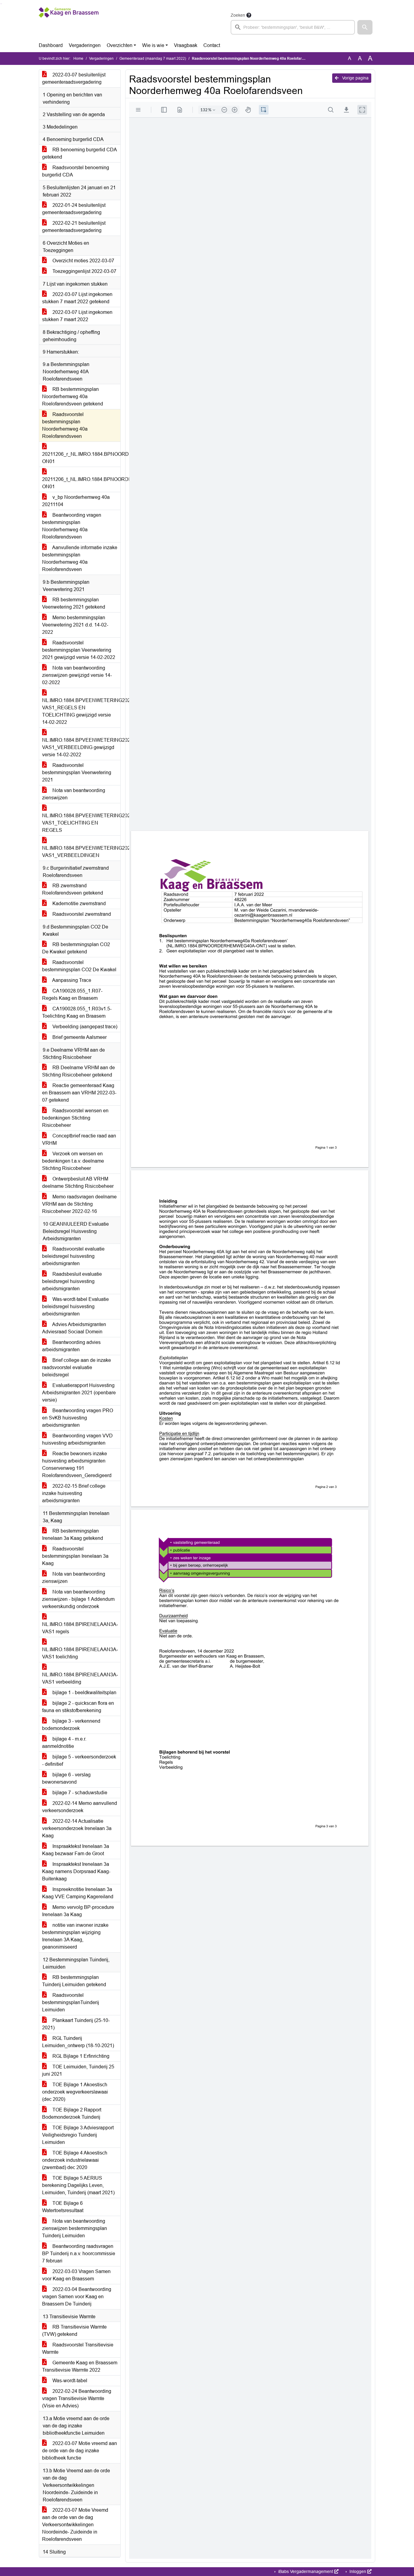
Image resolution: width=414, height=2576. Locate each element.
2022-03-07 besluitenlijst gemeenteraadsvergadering (74, 78)
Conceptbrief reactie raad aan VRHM (79, 1139)
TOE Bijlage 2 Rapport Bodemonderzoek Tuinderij (72, 2113)
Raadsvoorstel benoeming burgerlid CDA (76, 171)
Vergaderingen (85, 45)
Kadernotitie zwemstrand (78, 903)
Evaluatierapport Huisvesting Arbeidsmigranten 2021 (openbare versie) (79, 1393)
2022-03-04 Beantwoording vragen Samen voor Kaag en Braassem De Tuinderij (77, 2297)
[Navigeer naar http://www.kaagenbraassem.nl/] (69, 23)
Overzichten (120, 45)
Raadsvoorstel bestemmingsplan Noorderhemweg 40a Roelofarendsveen (65, 425)
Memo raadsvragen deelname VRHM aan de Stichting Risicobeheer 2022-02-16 (79, 1204)
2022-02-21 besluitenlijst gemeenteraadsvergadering (74, 227)
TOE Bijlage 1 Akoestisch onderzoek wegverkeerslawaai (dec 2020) (75, 2092)
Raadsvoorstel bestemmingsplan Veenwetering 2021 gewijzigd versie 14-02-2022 (79, 650)
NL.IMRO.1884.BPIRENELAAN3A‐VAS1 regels (80, 1628)
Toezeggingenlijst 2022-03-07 (84, 271)
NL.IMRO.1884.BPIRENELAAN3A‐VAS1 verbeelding (80, 1678)
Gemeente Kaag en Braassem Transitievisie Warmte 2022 (80, 2366)
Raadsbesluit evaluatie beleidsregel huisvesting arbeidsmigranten (72, 1281)
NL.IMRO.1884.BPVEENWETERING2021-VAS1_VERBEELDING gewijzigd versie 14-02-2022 (81, 747)
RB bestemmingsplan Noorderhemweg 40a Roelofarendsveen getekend (73, 396)
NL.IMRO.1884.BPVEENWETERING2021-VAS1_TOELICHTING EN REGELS (81, 823)
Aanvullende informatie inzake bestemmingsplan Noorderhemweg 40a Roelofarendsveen (80, 558)
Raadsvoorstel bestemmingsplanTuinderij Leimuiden (71, 2002)
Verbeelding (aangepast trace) (84, 1027)
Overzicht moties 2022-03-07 (83, 261)
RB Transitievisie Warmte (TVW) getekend (74, 2331)
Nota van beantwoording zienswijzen (74, 794)
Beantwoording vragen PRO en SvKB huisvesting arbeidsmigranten (78, 1418)
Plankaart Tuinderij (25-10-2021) (76, 2024)
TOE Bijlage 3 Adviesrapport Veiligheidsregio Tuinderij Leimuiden (78, 2135)
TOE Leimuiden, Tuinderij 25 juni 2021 (78, 2070)
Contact (212, 45)
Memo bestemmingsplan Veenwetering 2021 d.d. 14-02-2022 (75, 625)
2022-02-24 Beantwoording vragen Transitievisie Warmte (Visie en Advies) (77, 2398)
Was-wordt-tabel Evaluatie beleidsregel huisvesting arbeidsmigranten (75, 1306)
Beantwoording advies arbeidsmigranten (71, 1346)
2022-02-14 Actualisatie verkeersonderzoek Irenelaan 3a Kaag (77, 1828)
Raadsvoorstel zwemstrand (81, 914)
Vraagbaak (186, 45)
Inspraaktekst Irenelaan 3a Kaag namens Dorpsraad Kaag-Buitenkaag (76, 1871)
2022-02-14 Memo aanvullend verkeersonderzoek (80, 1807)
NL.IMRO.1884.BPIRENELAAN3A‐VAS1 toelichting (80, 1653)
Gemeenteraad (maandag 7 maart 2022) (153, 59)
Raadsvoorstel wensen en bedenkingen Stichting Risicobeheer (75, 1118)
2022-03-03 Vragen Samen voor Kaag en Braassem (76, 2275)
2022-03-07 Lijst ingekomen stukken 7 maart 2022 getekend (77, 298)
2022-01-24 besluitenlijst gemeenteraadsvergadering (74, 209)
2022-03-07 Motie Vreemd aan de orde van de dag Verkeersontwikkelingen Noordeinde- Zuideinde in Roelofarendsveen (75, 2525)
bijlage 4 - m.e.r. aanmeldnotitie (64, 1743)
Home (78, 59)
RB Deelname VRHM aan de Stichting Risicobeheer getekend (78, 1071)
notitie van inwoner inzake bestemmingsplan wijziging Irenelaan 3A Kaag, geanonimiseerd (75, 1936)
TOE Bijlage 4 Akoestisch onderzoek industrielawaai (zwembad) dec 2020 (75, 2160)
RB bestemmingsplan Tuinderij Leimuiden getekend (74, 1981)
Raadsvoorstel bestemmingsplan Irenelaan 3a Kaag (75, 1556)
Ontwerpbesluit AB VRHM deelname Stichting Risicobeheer (78, 1182)
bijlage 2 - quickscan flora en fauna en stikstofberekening (78, 1707)
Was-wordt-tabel (69, 2381)
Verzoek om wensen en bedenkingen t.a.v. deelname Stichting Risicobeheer (73, 1161)
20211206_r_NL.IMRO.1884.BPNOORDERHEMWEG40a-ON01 (81, 458)
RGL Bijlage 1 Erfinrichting (80, 2056)
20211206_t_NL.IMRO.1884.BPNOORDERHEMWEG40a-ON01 (81, 483)
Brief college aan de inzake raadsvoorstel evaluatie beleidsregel (77, 1367)
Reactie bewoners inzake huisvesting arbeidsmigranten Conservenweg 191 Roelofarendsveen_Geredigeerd (77, 1464)
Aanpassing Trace (71, 980)
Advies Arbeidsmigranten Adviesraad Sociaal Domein (74, 1328)
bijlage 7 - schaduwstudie (79, 1793)
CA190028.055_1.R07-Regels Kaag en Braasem (72, 994)
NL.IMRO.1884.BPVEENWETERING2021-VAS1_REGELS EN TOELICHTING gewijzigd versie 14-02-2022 (81, 711)
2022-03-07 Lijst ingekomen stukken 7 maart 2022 (77, 316)
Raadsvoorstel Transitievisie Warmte (78, 2348)
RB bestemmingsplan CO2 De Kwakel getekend (76, 948)
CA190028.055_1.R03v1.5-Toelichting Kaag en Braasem (77, 1012)
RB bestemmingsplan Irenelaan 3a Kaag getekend (73, 1535)
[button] (365, 27)
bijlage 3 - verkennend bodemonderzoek (71, 1725)
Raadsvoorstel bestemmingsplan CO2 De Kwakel (79, 966)
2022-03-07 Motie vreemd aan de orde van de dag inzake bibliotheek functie (80, 2451)
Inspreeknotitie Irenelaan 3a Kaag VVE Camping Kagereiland (78, 1893)
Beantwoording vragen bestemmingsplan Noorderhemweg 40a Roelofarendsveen (72, 526)
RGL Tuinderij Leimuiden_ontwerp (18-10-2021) (78, 2042)
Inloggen (358, 2571)
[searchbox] (293, 27)
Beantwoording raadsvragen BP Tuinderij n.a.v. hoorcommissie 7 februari (79, 2254)
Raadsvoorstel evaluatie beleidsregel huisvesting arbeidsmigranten (73, 1256)
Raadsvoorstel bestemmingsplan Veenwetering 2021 (77, 772)
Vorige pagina (355, 78)
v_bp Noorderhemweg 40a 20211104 (76, 501)
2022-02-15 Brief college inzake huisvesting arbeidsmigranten (74, 1493)
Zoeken (238, 15)
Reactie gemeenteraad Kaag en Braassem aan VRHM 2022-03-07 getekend (79, 1093)
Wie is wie (153, 45)
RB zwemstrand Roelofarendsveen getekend (73, 889)
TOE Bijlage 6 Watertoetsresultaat (63, 2207)
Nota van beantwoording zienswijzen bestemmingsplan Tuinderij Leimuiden (75, 2228)
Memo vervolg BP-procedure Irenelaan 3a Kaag (78, 1911)
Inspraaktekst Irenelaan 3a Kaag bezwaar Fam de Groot (76, 1850)
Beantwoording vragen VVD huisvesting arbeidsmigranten (77, 1439)
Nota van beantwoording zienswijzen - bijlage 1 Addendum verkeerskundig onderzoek (78, 1599)
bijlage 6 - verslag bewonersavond (66, 1778)
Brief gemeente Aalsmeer (79, 1037)
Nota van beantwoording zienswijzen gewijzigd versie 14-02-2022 (77, 675)
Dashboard (51, 45)
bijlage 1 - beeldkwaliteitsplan (84, 1693)
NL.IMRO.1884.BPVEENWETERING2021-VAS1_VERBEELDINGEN (81, 852)
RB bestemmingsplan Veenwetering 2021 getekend (74, 603)
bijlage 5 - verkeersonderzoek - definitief (79, 1760)
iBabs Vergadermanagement (306, 2571)
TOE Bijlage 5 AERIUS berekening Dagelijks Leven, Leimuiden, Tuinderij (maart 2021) (78, 2185)
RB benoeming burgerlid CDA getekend (80, 153)
